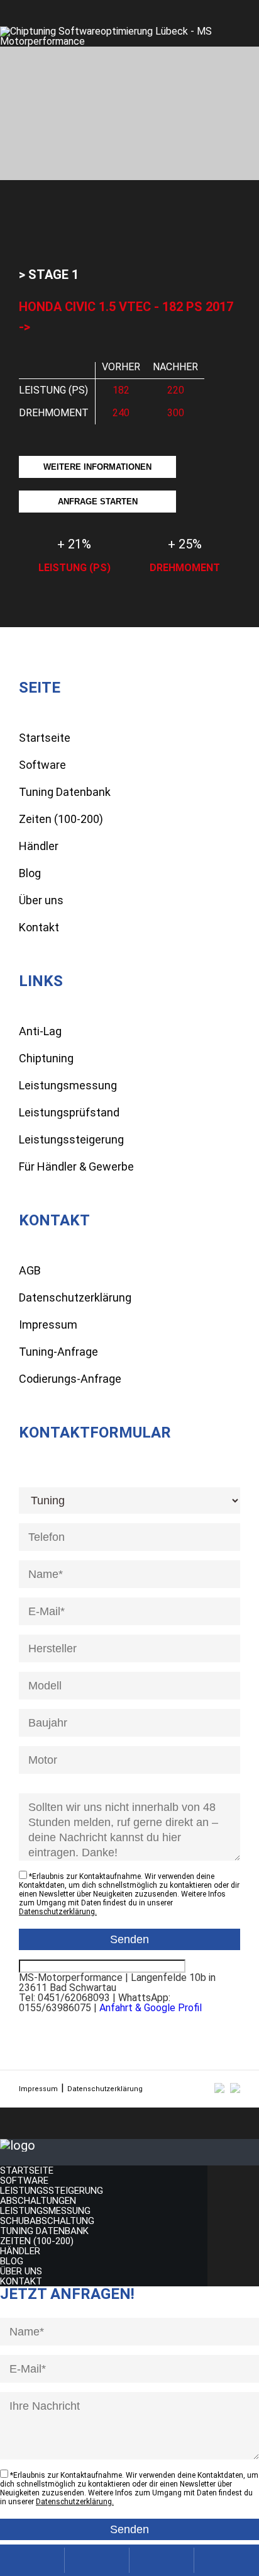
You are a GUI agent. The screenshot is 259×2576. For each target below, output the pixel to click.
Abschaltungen (38, 2201)
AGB (30, 1270)
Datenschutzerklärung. (58, 1912)
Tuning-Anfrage (58, 1352)
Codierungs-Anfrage (70, 1379)
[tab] (49, 275)
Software (42, 765)
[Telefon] (32, 2560)
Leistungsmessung (68, 1085)
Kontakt (39, 927)
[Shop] (227, 2560)
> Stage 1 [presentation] (49, 275)
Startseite (45, 738)
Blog (30, 873)
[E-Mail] (97, 2560)
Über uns (41, 900)
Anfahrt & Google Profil (151, 2008)
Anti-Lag (40, 1031)
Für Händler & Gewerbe (76, 1166)
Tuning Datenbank (65, 792)
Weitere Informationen (97, 467)
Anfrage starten (98, 502)
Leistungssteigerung (71, 1139)
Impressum (48, 1325)
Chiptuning (46, 1058)
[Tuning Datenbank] (162, 2560)
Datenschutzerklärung (75, 1297)
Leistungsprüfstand (69, 1112)
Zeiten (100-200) (61, 819)
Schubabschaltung (47, 2221)
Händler (39, 846)
